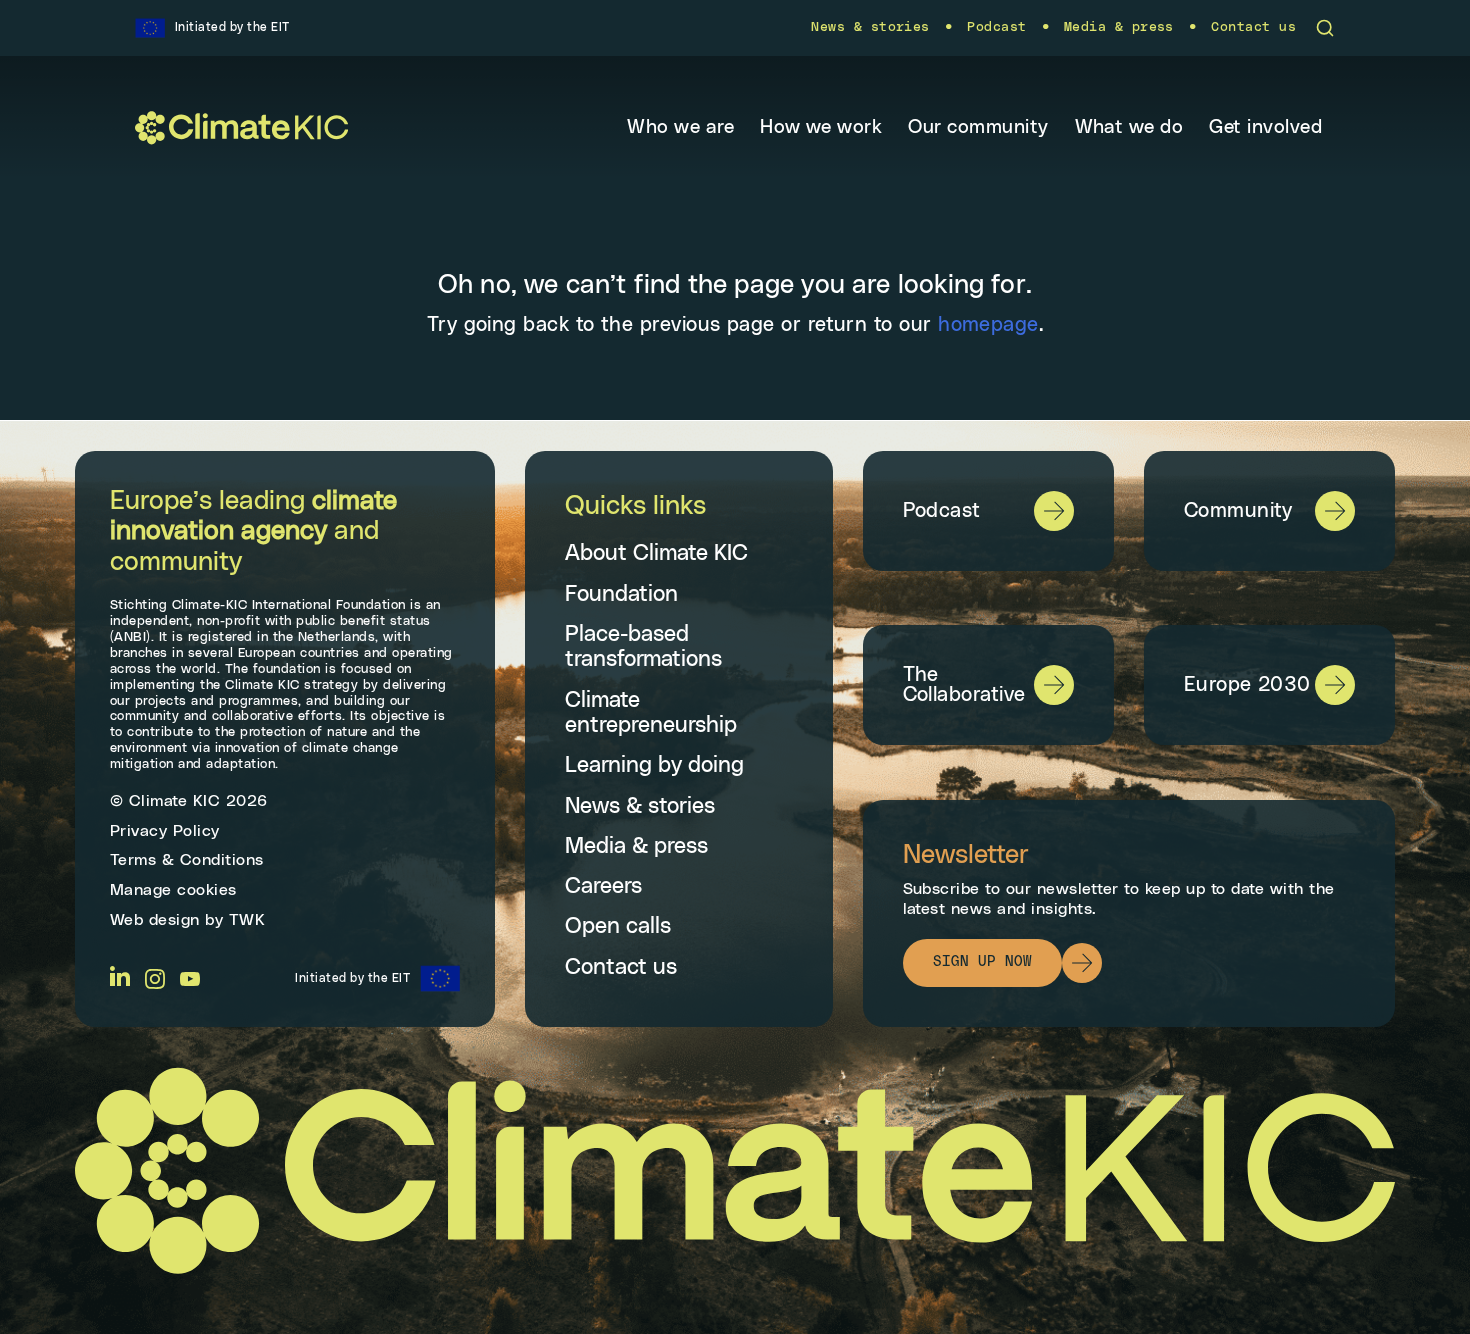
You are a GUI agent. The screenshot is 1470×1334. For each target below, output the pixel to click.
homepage (988, 325)
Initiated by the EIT (352, 978)
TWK (247, 920)
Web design (155, 920)
